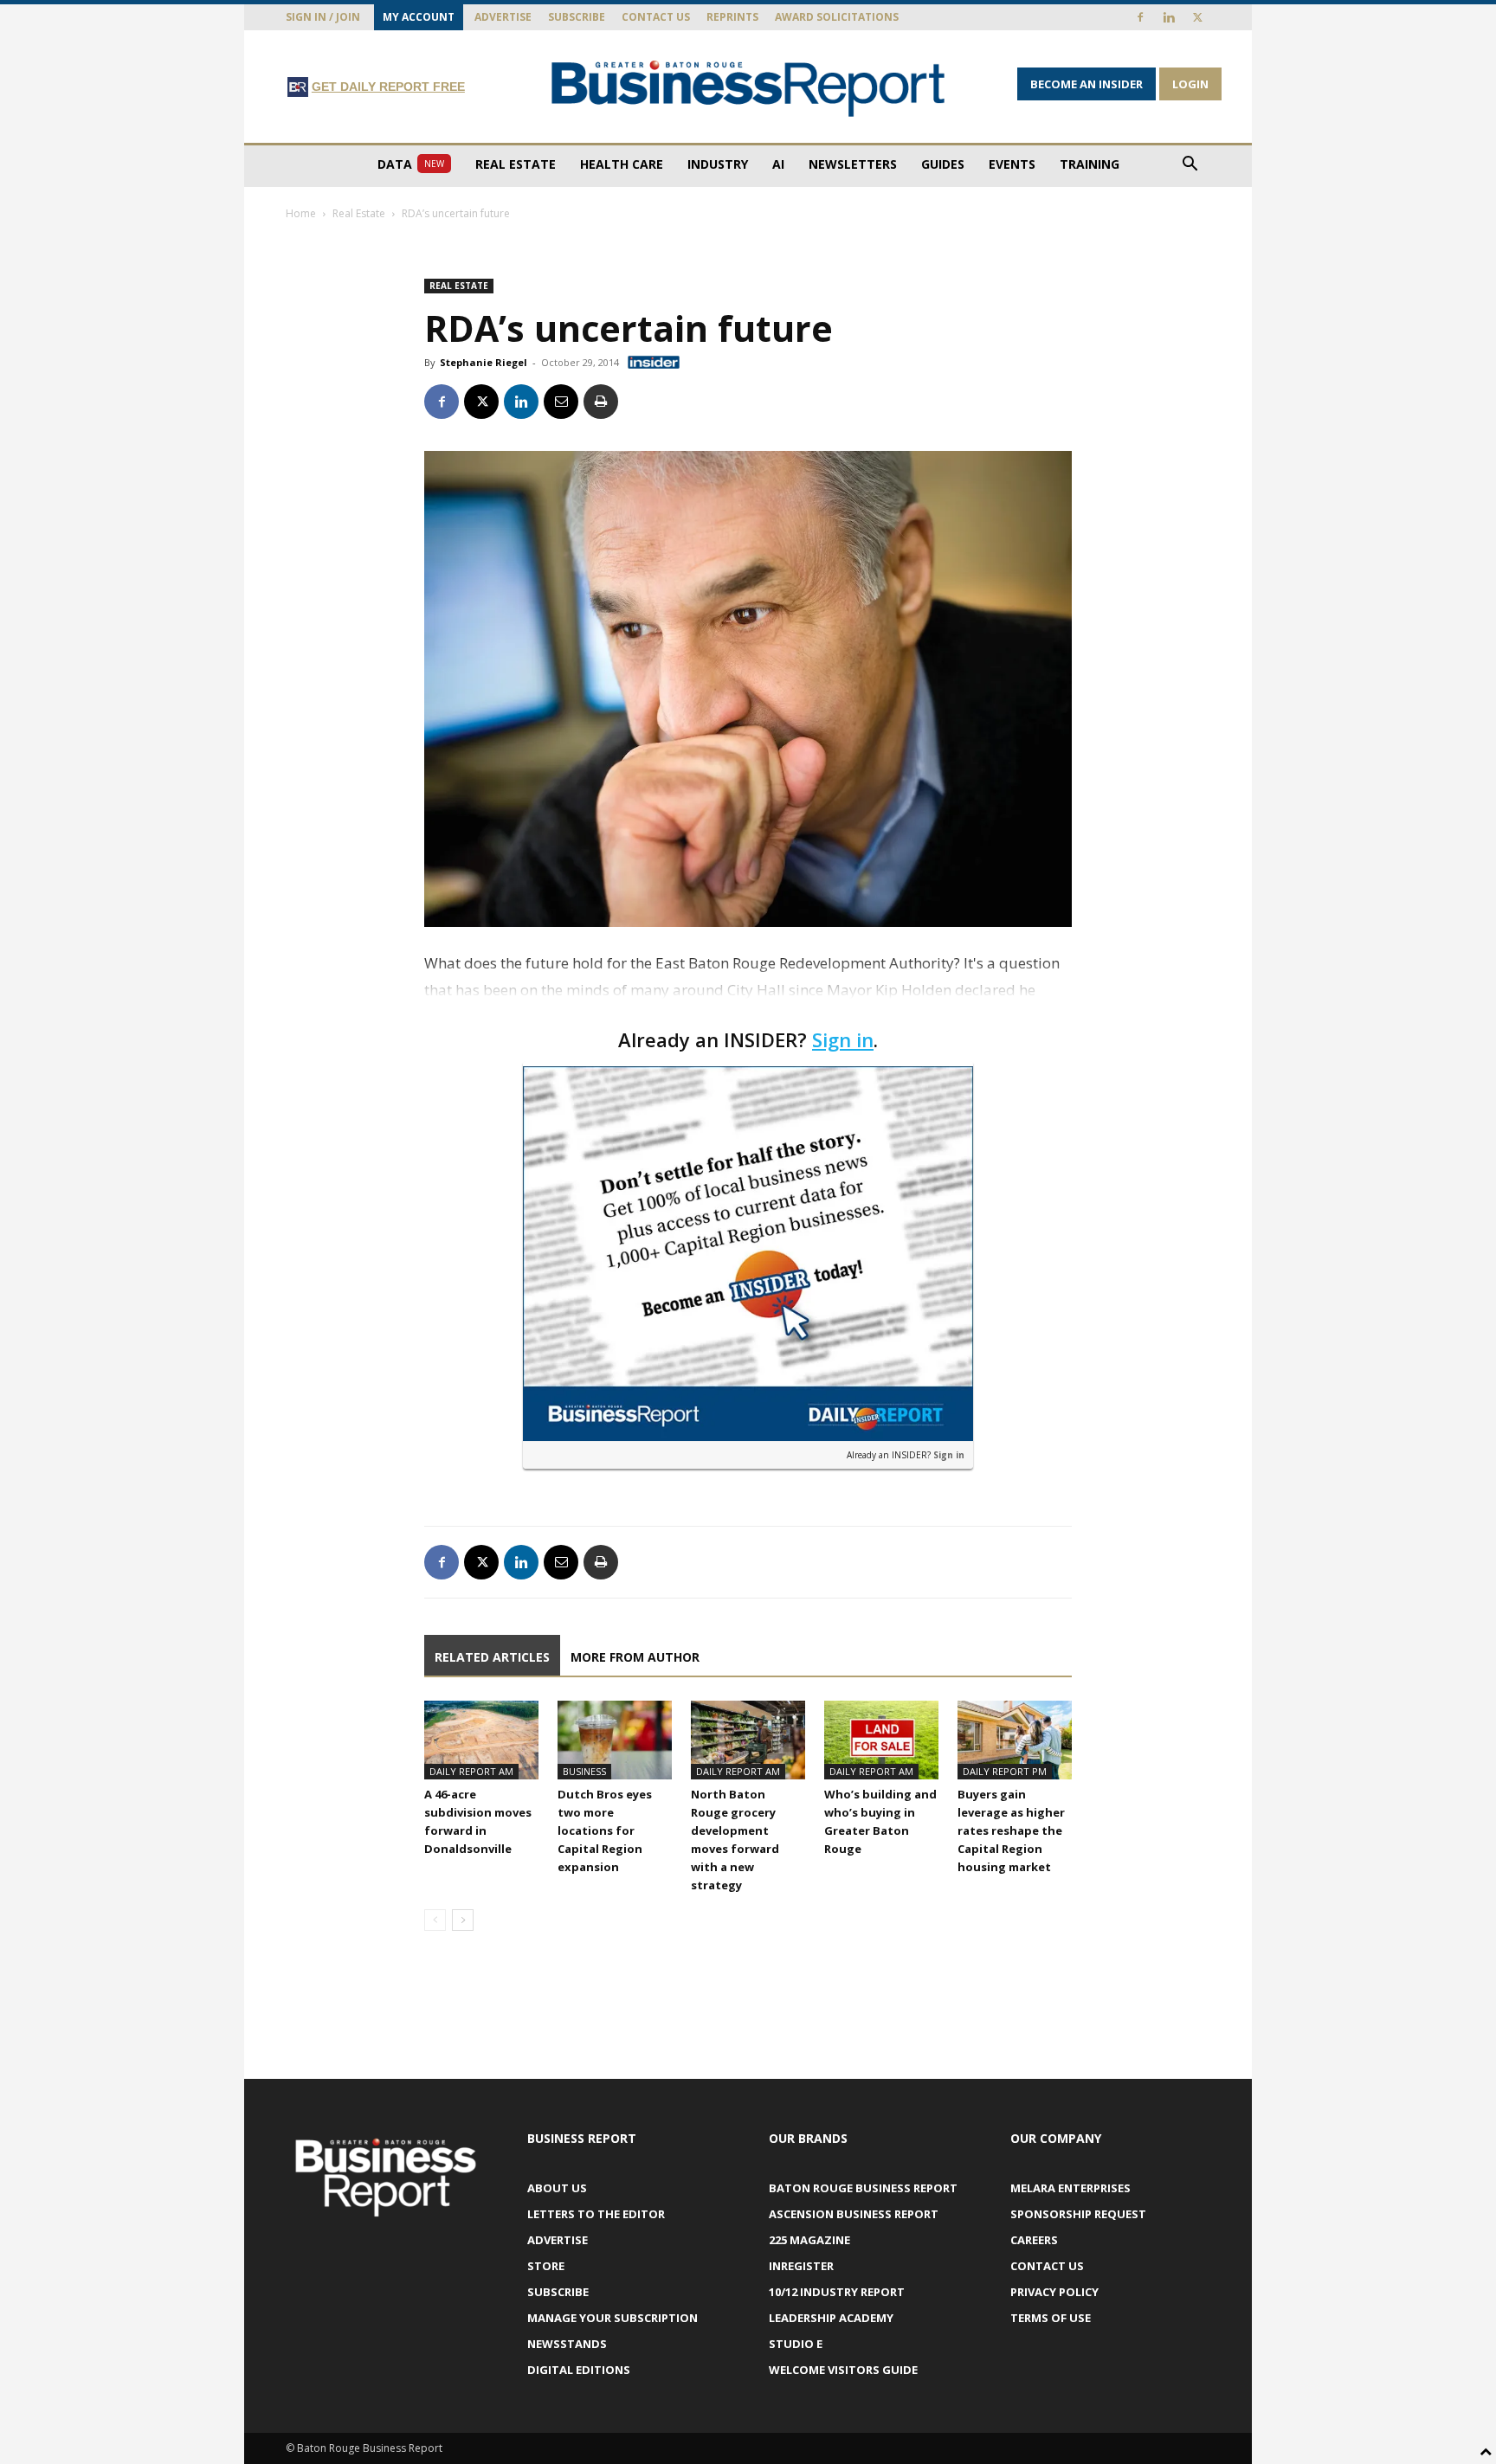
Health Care (622, 164)
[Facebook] (1140, 17)
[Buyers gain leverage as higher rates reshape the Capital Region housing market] (1015, 1740)
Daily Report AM (471, 1771)
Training (1090, 164)
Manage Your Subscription (613, 2318)
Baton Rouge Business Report (863, 2188)
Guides (943, 164)
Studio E (796, 2344)
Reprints (732, 17)
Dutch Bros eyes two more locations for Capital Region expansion (605, 1830)
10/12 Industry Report (837, 2292)
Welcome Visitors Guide (843, 2370)
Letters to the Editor (596, 2214)
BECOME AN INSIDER (1087, 84)
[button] (1190, 166)
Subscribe (577, 17)
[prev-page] (435, 1920)
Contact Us (656, 17)
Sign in (843, 1039)
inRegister (801, 2266)
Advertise (503, 17)
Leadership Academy (831, 2318)
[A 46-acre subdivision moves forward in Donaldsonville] (481, 1740)
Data (411, 164)
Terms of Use (1051, 2318)
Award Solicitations (837, 17)
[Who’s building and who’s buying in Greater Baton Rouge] (881, 1740)
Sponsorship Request (1078, 2214)
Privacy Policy (1054, 2292)
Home (301, 213)
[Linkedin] (1169, 17)
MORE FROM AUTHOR (635, 1657)
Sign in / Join (323, 17)
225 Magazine (809, 2240)
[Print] (601, 402)
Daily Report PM (1005, 1771)
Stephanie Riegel (484, 362)
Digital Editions (579, 2370)
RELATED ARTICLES (492, 1657)
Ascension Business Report (854, 2214)
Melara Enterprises (1070, 2188)
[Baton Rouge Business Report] (748, 88)
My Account (419, 17)
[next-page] (463, 1920)
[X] (1197, 17)
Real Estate (516, 164)
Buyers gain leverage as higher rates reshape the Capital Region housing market (1011, 1830)
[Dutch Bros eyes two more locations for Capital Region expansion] (615, 1740)
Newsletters (853, 164)
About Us (557, 2188)
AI (778, 164)
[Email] (561, 402)
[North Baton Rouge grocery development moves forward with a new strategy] (748, 1740)
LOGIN (1190, 84)
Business (584, 1771)
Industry (718, 164)
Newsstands (567, 2344)
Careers (1034, 2240)
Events (1012, 164)
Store (546, 2266)
